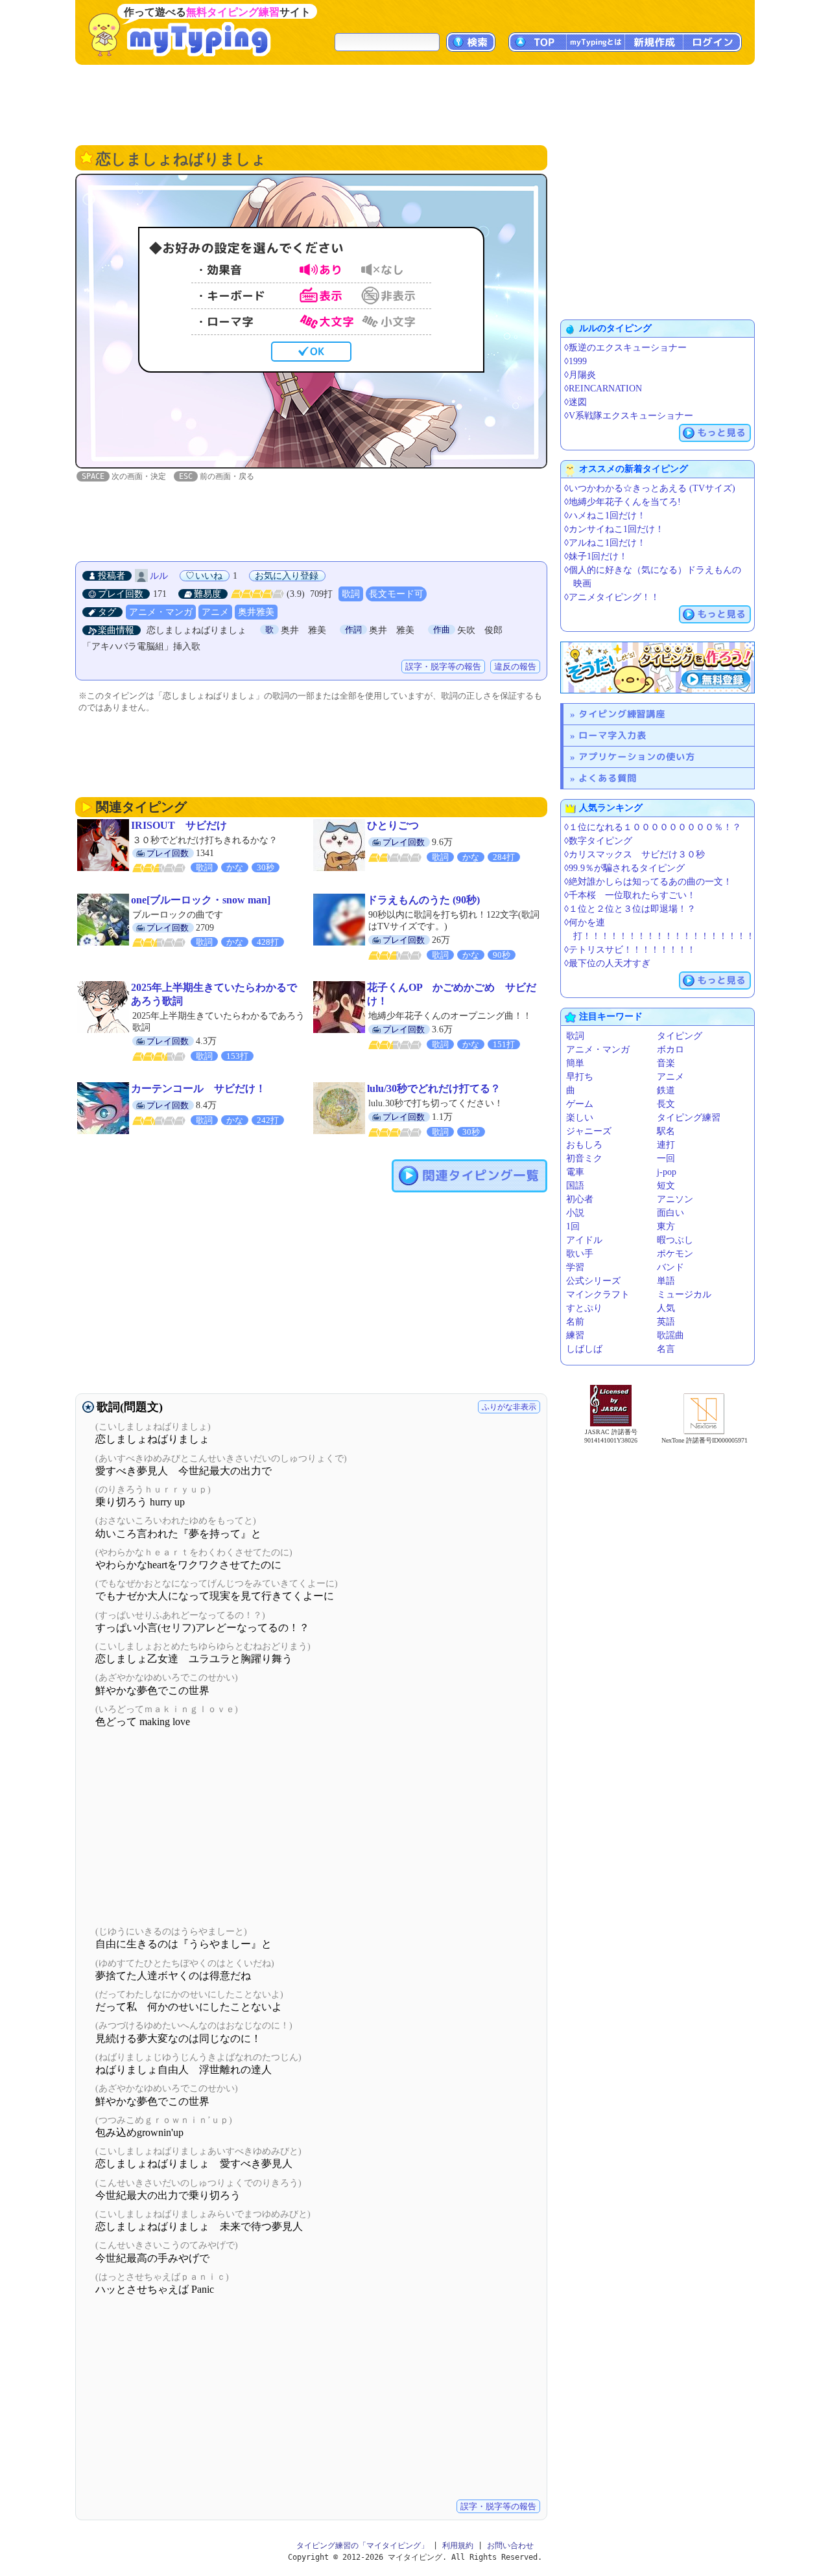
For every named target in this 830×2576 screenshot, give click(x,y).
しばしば (584, 1349)
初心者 (580, 1199)
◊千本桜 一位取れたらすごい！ (630, 895)
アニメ (215, 612)
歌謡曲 (670, 1335)
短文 (666, 1186)
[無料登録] (658, 667)
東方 (666, 1226)
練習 (575, 1335)
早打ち (580, 1077)
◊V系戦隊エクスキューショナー (629, 416)
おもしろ (584, 1145)
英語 (666, 1322)
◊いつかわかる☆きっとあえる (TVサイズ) (650, 488)
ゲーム (580, 1104)
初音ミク (584, 1158)
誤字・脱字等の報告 (443, 667)
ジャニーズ (589, 1131)
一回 (666, 1158)
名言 (666, 1349)
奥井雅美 (256, 612)
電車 (575, 1172)
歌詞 (351, 594)
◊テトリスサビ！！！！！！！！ (630, 950)
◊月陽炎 (580, 375)
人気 (666, 1308)
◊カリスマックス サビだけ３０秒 (634, 854)
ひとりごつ (393, 825)
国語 (575, 1186)
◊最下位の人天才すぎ (607, 963)
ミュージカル (684, 1294)
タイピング (680, 1036)
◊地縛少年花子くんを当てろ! (622, 502)
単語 (666, 1281)
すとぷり (584, 1308)
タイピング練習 (689, 1118)
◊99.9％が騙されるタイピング (624, 868)
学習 (575, 1267)
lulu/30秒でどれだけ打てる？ (434, 1088)
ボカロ (670, 1050)
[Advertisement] (415, 104)
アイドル (584, 1240)
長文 (666, 1104)
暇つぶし (675, 1240)
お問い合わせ (510, 2546)
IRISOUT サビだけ (179, 825)
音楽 (666, 1063)
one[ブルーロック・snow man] (201, 900)
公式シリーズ (593, 1281)
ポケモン (675, 1254)
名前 (575, 1322)
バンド (670, 1267)
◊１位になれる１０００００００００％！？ (653, 827)
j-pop (667, 1172)
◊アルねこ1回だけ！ (605, 543)
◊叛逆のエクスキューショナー (625, 348)
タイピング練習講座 (622, 714)
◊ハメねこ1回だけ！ (605, 516)
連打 (666, 1145)
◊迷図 (575, 402)
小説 (575, 1213)
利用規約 (458, 2546)
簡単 (575, 1063)
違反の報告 (515, 667)
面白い (670, 1213)
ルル (159, 576)
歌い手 (580, 1254)
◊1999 (575, 361)
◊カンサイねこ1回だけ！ (614, 529)
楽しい (580, 1118)
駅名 (666, 1131)
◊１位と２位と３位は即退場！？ (630, 909)
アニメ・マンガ (161, 612)
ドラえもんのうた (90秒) (423, 900)
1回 (573, 1226)
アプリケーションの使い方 (637, 757)
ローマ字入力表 (612, 735)
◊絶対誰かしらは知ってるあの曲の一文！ (648, 882)
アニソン (675, 1199)
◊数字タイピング (598, 841)
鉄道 (666, 1090)
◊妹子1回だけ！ (596, 556)
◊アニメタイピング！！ (612, 597)
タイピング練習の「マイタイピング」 (362, 2546)
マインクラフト (598, 1294)
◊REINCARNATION (603, 389)
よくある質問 (608, 778)
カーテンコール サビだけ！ (198, 1088)
